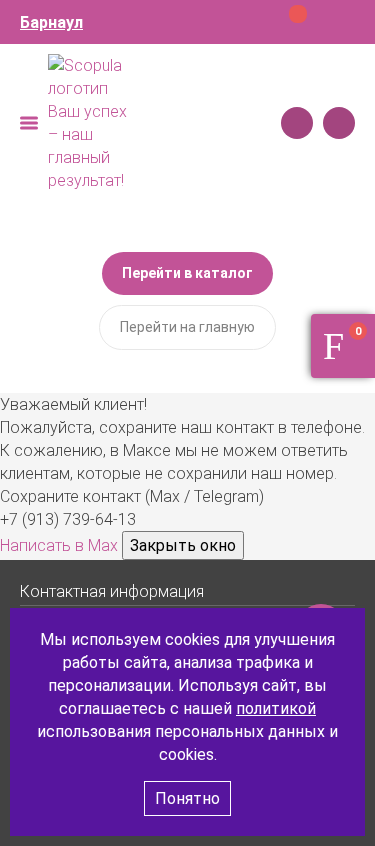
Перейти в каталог (187, 273)
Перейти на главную (187, 327)
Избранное (311, 22)
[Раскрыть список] (345, 591)
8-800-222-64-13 (339, 123)
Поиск (297, 123)
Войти (343, 22)
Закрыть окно (183, 545)
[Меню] (29, 123)
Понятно (187, 798)
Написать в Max (61, 545)
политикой (276, 708)
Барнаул (51, 22)
